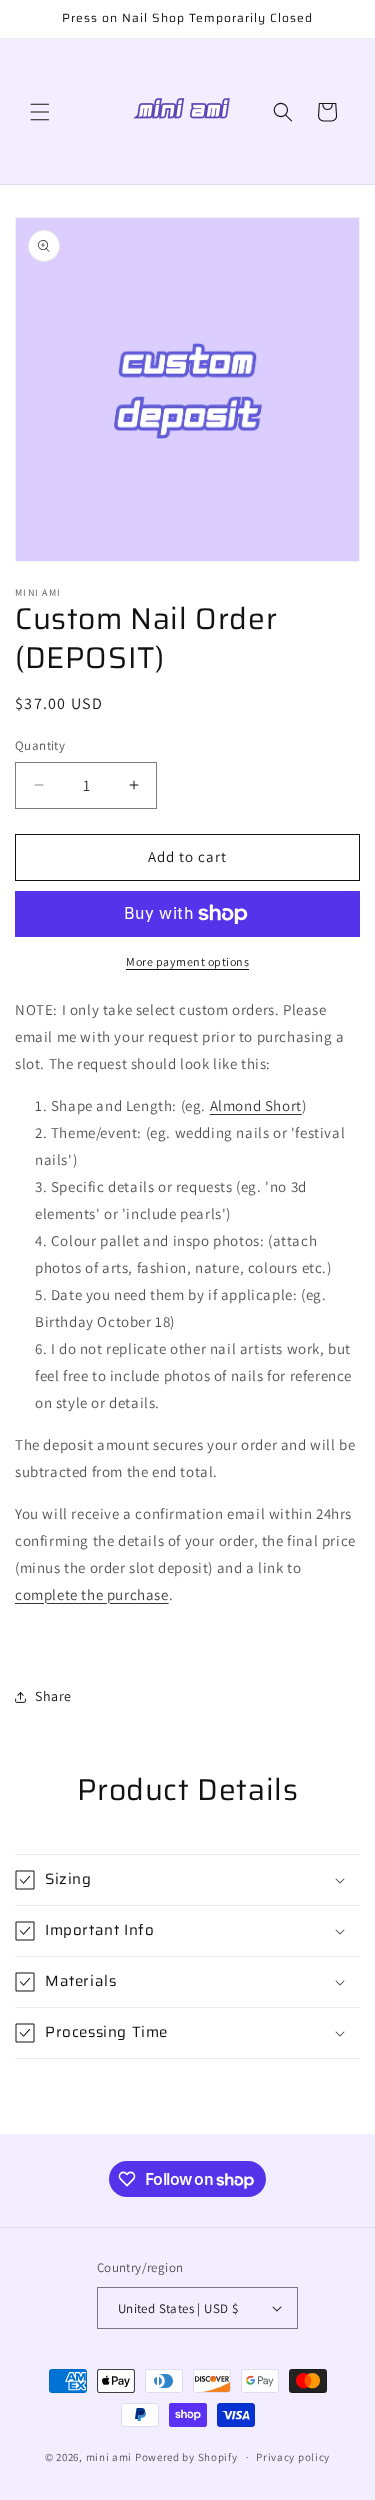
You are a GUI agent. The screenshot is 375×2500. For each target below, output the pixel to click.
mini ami (109, 2457)
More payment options (187, 961)
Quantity (40, 745)
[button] (40, 112)
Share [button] (53, 1696)
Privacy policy (293, 2457)
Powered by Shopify (186, 2457)
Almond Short (256, 1105)
